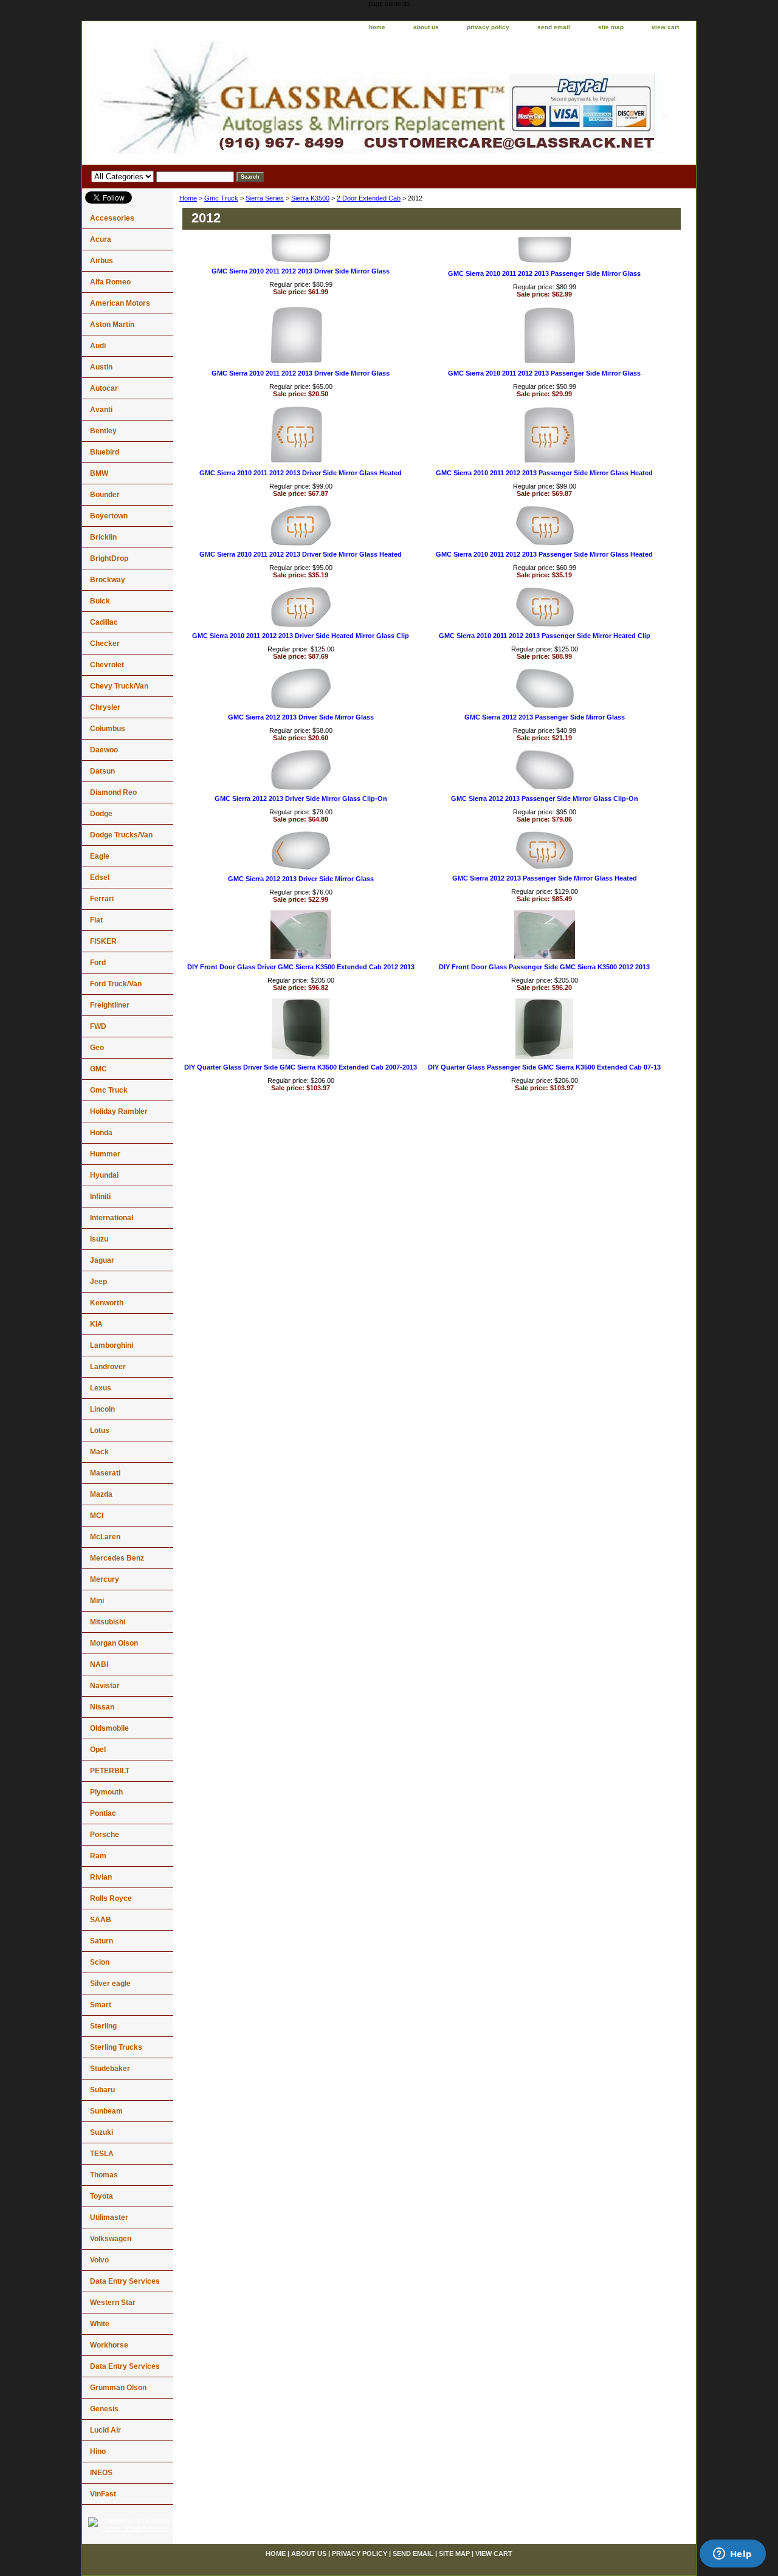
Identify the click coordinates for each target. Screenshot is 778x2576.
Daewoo (104, 750)
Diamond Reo (113, 792)
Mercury (105, 1579)
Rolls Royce (111, 1898)
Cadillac (104, 622)
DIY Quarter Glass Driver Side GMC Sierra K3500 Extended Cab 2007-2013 (301, 1067)
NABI (99, 1664)
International (112, 1218)
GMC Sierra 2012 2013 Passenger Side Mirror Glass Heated (545, 878)
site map (611, 27)
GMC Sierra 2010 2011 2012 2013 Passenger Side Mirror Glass (544, 273)
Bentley (103, 431)
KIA (96, 1324)
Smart (101, 2005)
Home (188, 198)
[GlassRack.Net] (234, 100)
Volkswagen (111, 2239)
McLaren (105, 1537)
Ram (98, 1856)
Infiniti (100, 1197)
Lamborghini (112, 1345)
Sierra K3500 (310, 198)
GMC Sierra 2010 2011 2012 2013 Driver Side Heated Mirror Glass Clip (301, 636)
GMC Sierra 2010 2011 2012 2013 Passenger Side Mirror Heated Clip (545, 636)
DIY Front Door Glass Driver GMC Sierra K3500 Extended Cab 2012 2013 (301, 967)
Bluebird (105, 452)
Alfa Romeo (110, 282)
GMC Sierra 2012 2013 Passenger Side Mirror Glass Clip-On (545, 799)
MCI (97, 1516)
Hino (98, 2451)
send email (554, 27)
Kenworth (107, 1303)
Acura (101, 239)
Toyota (102, 2196)
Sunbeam (106, 2111)
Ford (98, 963)
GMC (98, 1069)
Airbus (102, 261)
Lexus (101, 1388)
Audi (98, 346)
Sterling (103, 2026)
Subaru (102, 2090)
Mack (99, 1452)
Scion (100, 1962)
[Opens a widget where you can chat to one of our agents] (732, 2555)
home (377, 27)
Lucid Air (105, 2430)
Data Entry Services (125, 2281)
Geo (97, 1048)
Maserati (105, 1473)
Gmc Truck (221, 198)
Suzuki (102, 2132)
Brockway (108, 580)
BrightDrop (109, 558)
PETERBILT (110, 1771)
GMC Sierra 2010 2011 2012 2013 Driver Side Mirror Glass (301, 271)
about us (426, 27)
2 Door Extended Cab (369, 198)
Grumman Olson (118, 2388)
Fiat (96, 920)
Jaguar (102, 1260)
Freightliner (110, 1005)
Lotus (100, 1431)
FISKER (103, 941)
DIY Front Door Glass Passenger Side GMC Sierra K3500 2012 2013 (544, 967)
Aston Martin (112, 325)
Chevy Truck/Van (119, 686)
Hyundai (104, 1175)
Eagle (100, 856)
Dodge (101, 814)
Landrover (108, 1367)
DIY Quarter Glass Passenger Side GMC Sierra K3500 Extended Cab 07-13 (544, 1067)
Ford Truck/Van (116, 984)
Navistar (105, 1686)
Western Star (113, 2303)
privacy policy (488, 27)
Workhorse (109, 2345)
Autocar (104, 388)
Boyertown (109, 516)
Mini (97, 1601)
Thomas (104, 2175)
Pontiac (103, 1813)
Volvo (99, 2260)
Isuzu (99, 1239)
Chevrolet (107, 665)
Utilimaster (109, 2217)
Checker (105, 644)
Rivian (101, 1877)
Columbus (108, 729)
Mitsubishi (108, 1622)
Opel (98, 1750)
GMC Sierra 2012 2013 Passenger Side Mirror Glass (545, 717)
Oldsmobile (109, 1728)
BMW (99, 473)
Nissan (102, 1707)
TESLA (102, 2154)
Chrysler (105, 707)
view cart (665, 27)
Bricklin (103, 537)
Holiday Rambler (119, 1111)
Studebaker (110, 2069)
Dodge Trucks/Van (121, 835)
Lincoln (102, 1409)
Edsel (100, 878)
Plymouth (106, 1792)
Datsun (102, 771)
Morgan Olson (114, 1643)
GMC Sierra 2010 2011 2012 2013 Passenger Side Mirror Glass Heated (544, 473)
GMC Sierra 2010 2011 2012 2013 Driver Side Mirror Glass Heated (301, 473)
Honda (101, 1133)
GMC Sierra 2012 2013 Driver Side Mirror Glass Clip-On (301, 799)
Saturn (102, 1941)
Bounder (105, 495)
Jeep (98, 1282)
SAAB (101, 1920)
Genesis (104, 2409)
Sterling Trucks (116, 2047)
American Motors (120, 303)
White (100, 2324)
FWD (98, 1026)
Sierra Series (265, 198)
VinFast (103, 2494)
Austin (101, 367)
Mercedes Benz (117, 1558)
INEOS (101, 2473)
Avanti (101, 410)
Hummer (105, 1154)
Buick (100, 601)
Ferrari (102, 899)
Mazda (101, 1494)
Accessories (112, 218)
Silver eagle (110, 1984)
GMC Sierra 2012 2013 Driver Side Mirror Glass (301, 717)
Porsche (105, 1835)
